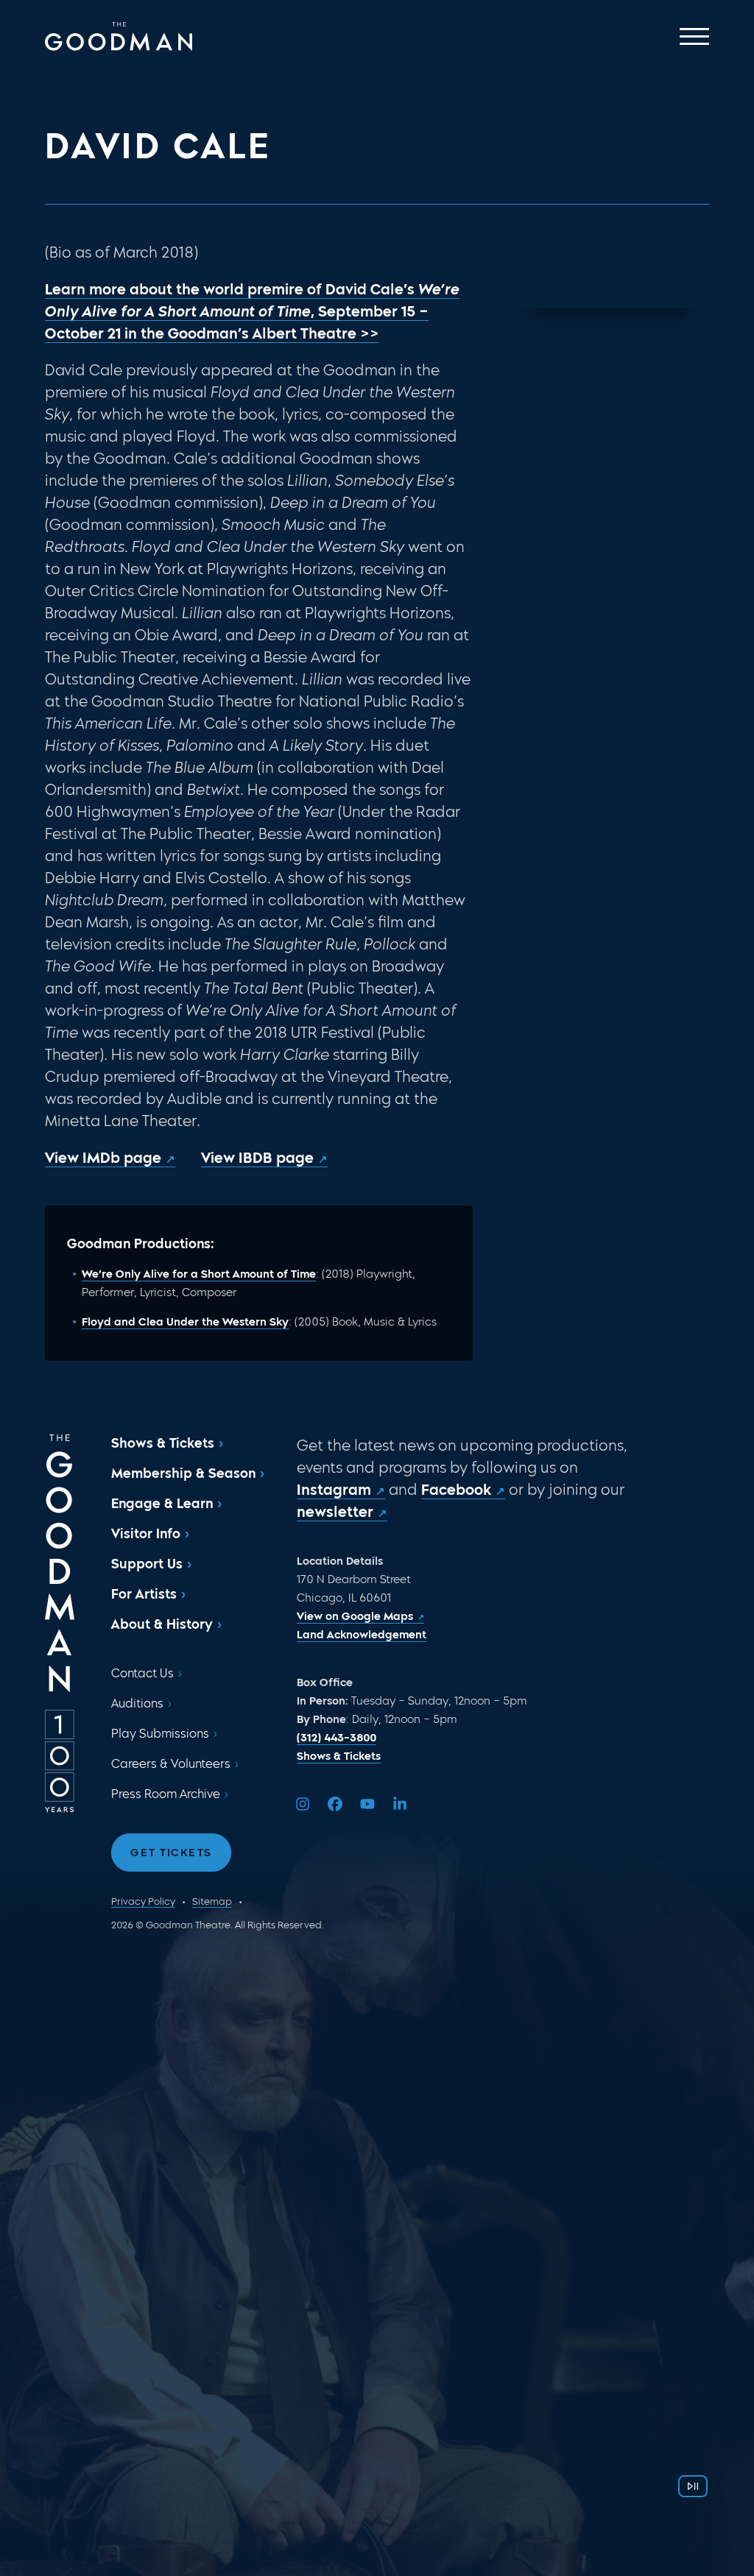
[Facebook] (335, 1804)
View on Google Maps (355, 1616)
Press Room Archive (166, 1794)
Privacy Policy (143, 1901)
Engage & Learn (162, 1504)
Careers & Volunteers (171, 1764)
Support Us (147, 1564)
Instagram (334, 1490)
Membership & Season (183, 1473)
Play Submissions (160, 1734)
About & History (162, 1624)
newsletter (335, 1512)
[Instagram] (303, 1804)
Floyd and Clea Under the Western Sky (185, 1322)
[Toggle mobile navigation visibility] (694, 36)
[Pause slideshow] (693, 2486)
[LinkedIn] (400, 1804)
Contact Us (142, 1673)
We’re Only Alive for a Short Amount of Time (199, 1274)
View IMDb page (103, 1158)
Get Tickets (171, 1853)
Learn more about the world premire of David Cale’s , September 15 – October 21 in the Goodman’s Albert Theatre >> (252, 311)
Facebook (456, 1490)
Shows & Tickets (163, 1443)
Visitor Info (146, 1534)
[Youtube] (367, 1804)
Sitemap (212, 1901)
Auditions (137, 1703)
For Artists (144, 1594)
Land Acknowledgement (362, 1635)
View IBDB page (257, 1158)
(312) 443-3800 (337, 1738)
